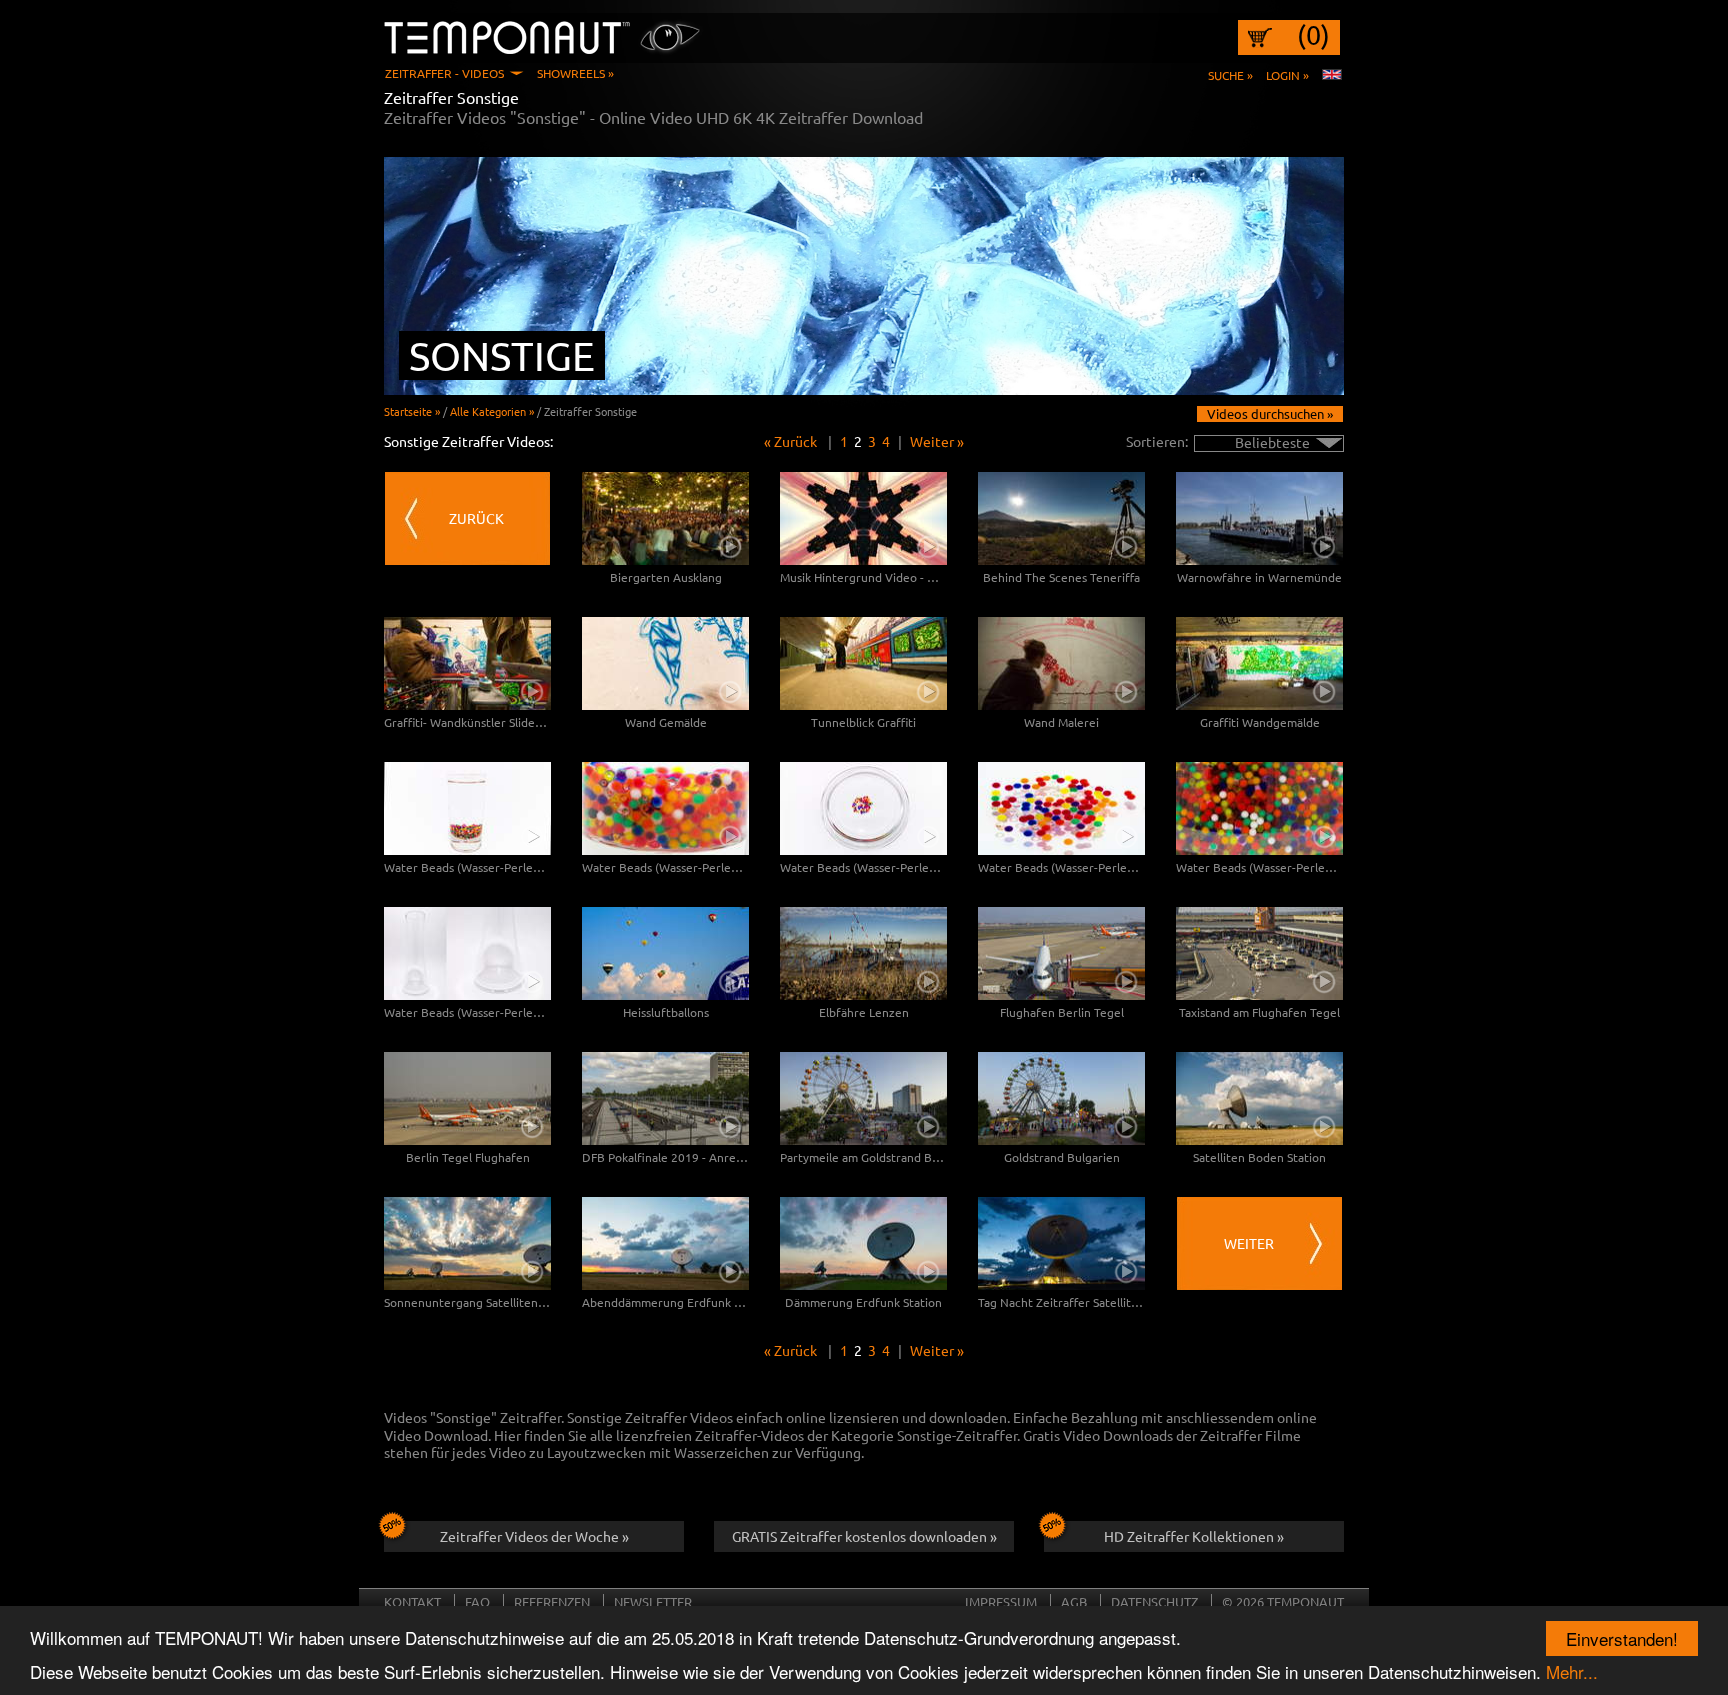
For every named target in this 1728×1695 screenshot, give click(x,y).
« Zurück (790, 441)
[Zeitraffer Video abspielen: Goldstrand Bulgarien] (1061, 1098)
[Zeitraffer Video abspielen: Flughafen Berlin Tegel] (1061, 953)
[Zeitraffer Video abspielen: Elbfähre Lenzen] (863, 953)
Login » (1287, 75)
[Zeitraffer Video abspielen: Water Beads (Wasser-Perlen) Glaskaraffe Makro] (1259, 808)
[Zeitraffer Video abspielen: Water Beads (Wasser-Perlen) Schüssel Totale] (863, 808)
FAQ (477, 1601)
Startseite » (412, 411)
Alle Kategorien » (492, 411)
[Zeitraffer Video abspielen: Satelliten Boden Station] (1259, 1098)
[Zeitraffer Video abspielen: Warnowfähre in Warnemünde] (1259, 518)
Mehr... (1572, 1671)
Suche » (1230, 75)
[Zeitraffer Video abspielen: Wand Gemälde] (665, 663)
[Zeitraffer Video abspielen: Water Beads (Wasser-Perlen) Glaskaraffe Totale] (467, 953)
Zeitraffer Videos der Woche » (534, 1536)
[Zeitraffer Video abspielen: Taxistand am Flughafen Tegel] (1259, 953)
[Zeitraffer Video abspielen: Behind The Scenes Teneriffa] (1061, 518)
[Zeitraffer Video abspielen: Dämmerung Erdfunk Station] (863, 1243)
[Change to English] (1332, 75)
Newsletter (653, 1601)
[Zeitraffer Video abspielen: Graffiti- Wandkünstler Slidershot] (467, 663)
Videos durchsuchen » (1270, 413)
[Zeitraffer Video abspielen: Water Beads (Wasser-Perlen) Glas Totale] (467, 808)
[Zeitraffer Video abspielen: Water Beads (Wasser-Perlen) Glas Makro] (665, 808)
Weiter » (937, 441)
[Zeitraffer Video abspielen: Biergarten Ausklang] (665, 518)
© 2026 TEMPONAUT (1283, 1601)
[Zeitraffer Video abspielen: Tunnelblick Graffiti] (863, 663)
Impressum (1001, 1601)
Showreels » (575, 73)
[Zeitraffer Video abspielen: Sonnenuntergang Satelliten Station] (467, 1243)
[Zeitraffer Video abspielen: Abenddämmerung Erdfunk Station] (665, 1243)
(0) (1313, 35)
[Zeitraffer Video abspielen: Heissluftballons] (665, 953)
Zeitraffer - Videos (444, 73)
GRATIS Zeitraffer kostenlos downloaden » (864, 1536)
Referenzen (552, 1601)
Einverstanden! (1622, 1638)
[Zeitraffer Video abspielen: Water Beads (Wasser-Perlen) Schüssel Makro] (1061, 808)
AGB (1074, 1601)
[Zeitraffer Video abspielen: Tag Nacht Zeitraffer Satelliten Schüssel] (1061, 1243)
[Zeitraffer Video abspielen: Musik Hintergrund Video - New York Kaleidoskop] (863, 518)
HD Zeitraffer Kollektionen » (1194, 1536)
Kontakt (412, 1601)
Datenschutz (1154, 1601)
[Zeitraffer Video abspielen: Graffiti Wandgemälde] (1259, 663)
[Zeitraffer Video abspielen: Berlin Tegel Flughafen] (467, 1098)
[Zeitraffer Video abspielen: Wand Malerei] (1061, 663)
